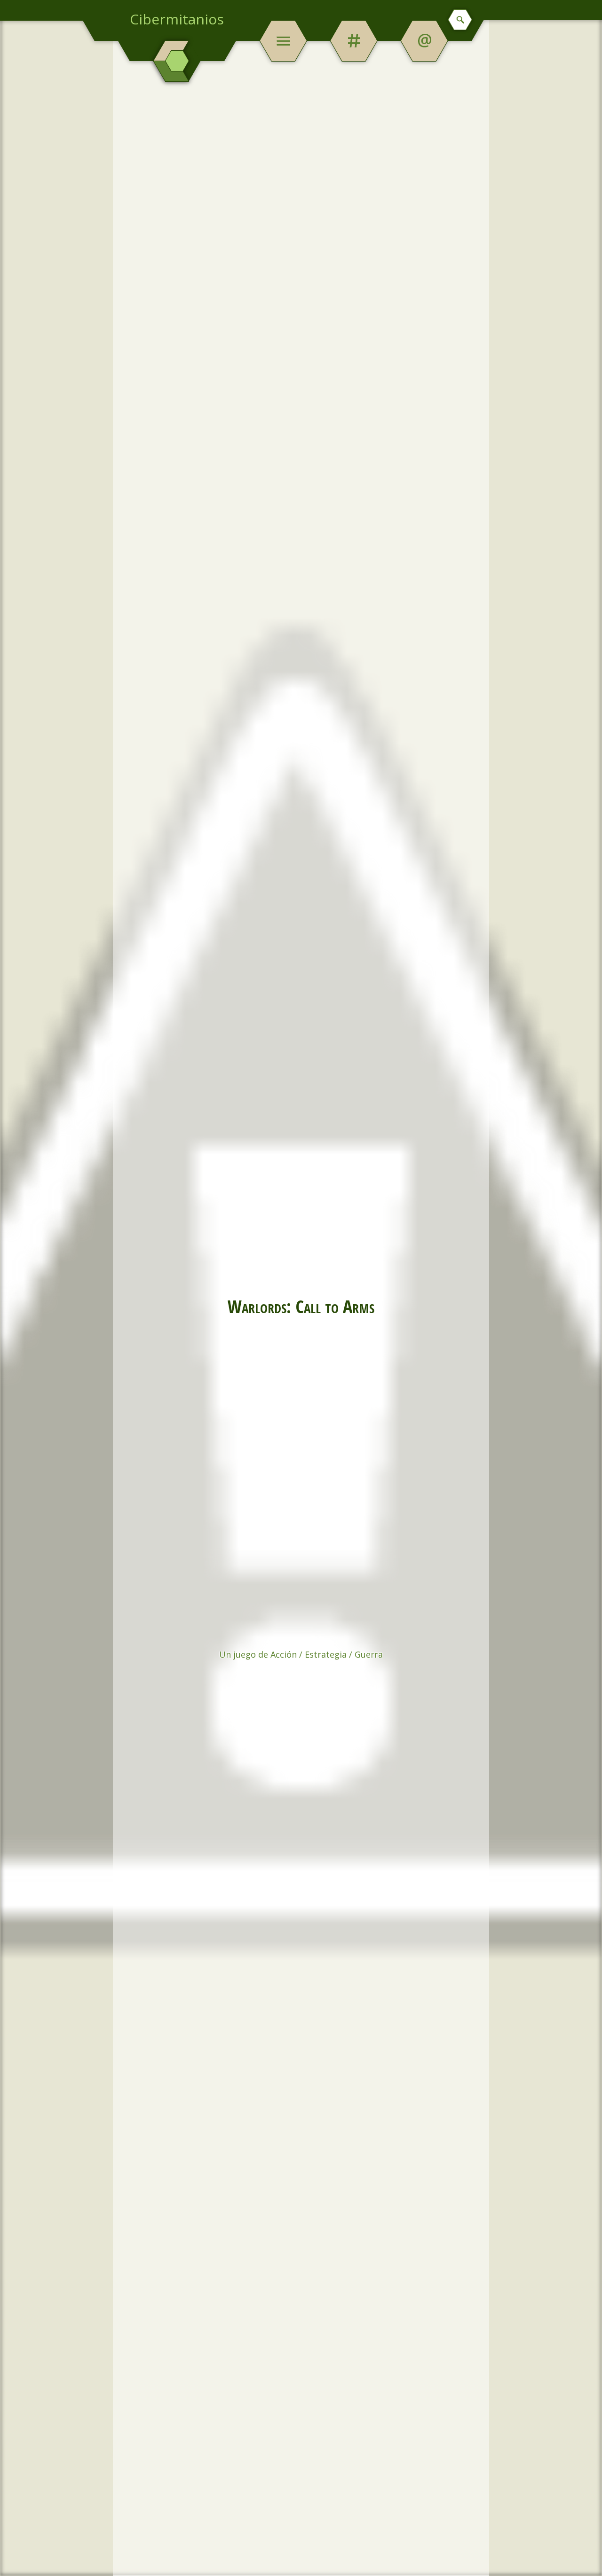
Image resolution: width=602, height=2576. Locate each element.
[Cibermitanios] (177, 61)
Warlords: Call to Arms (301, 1306)
